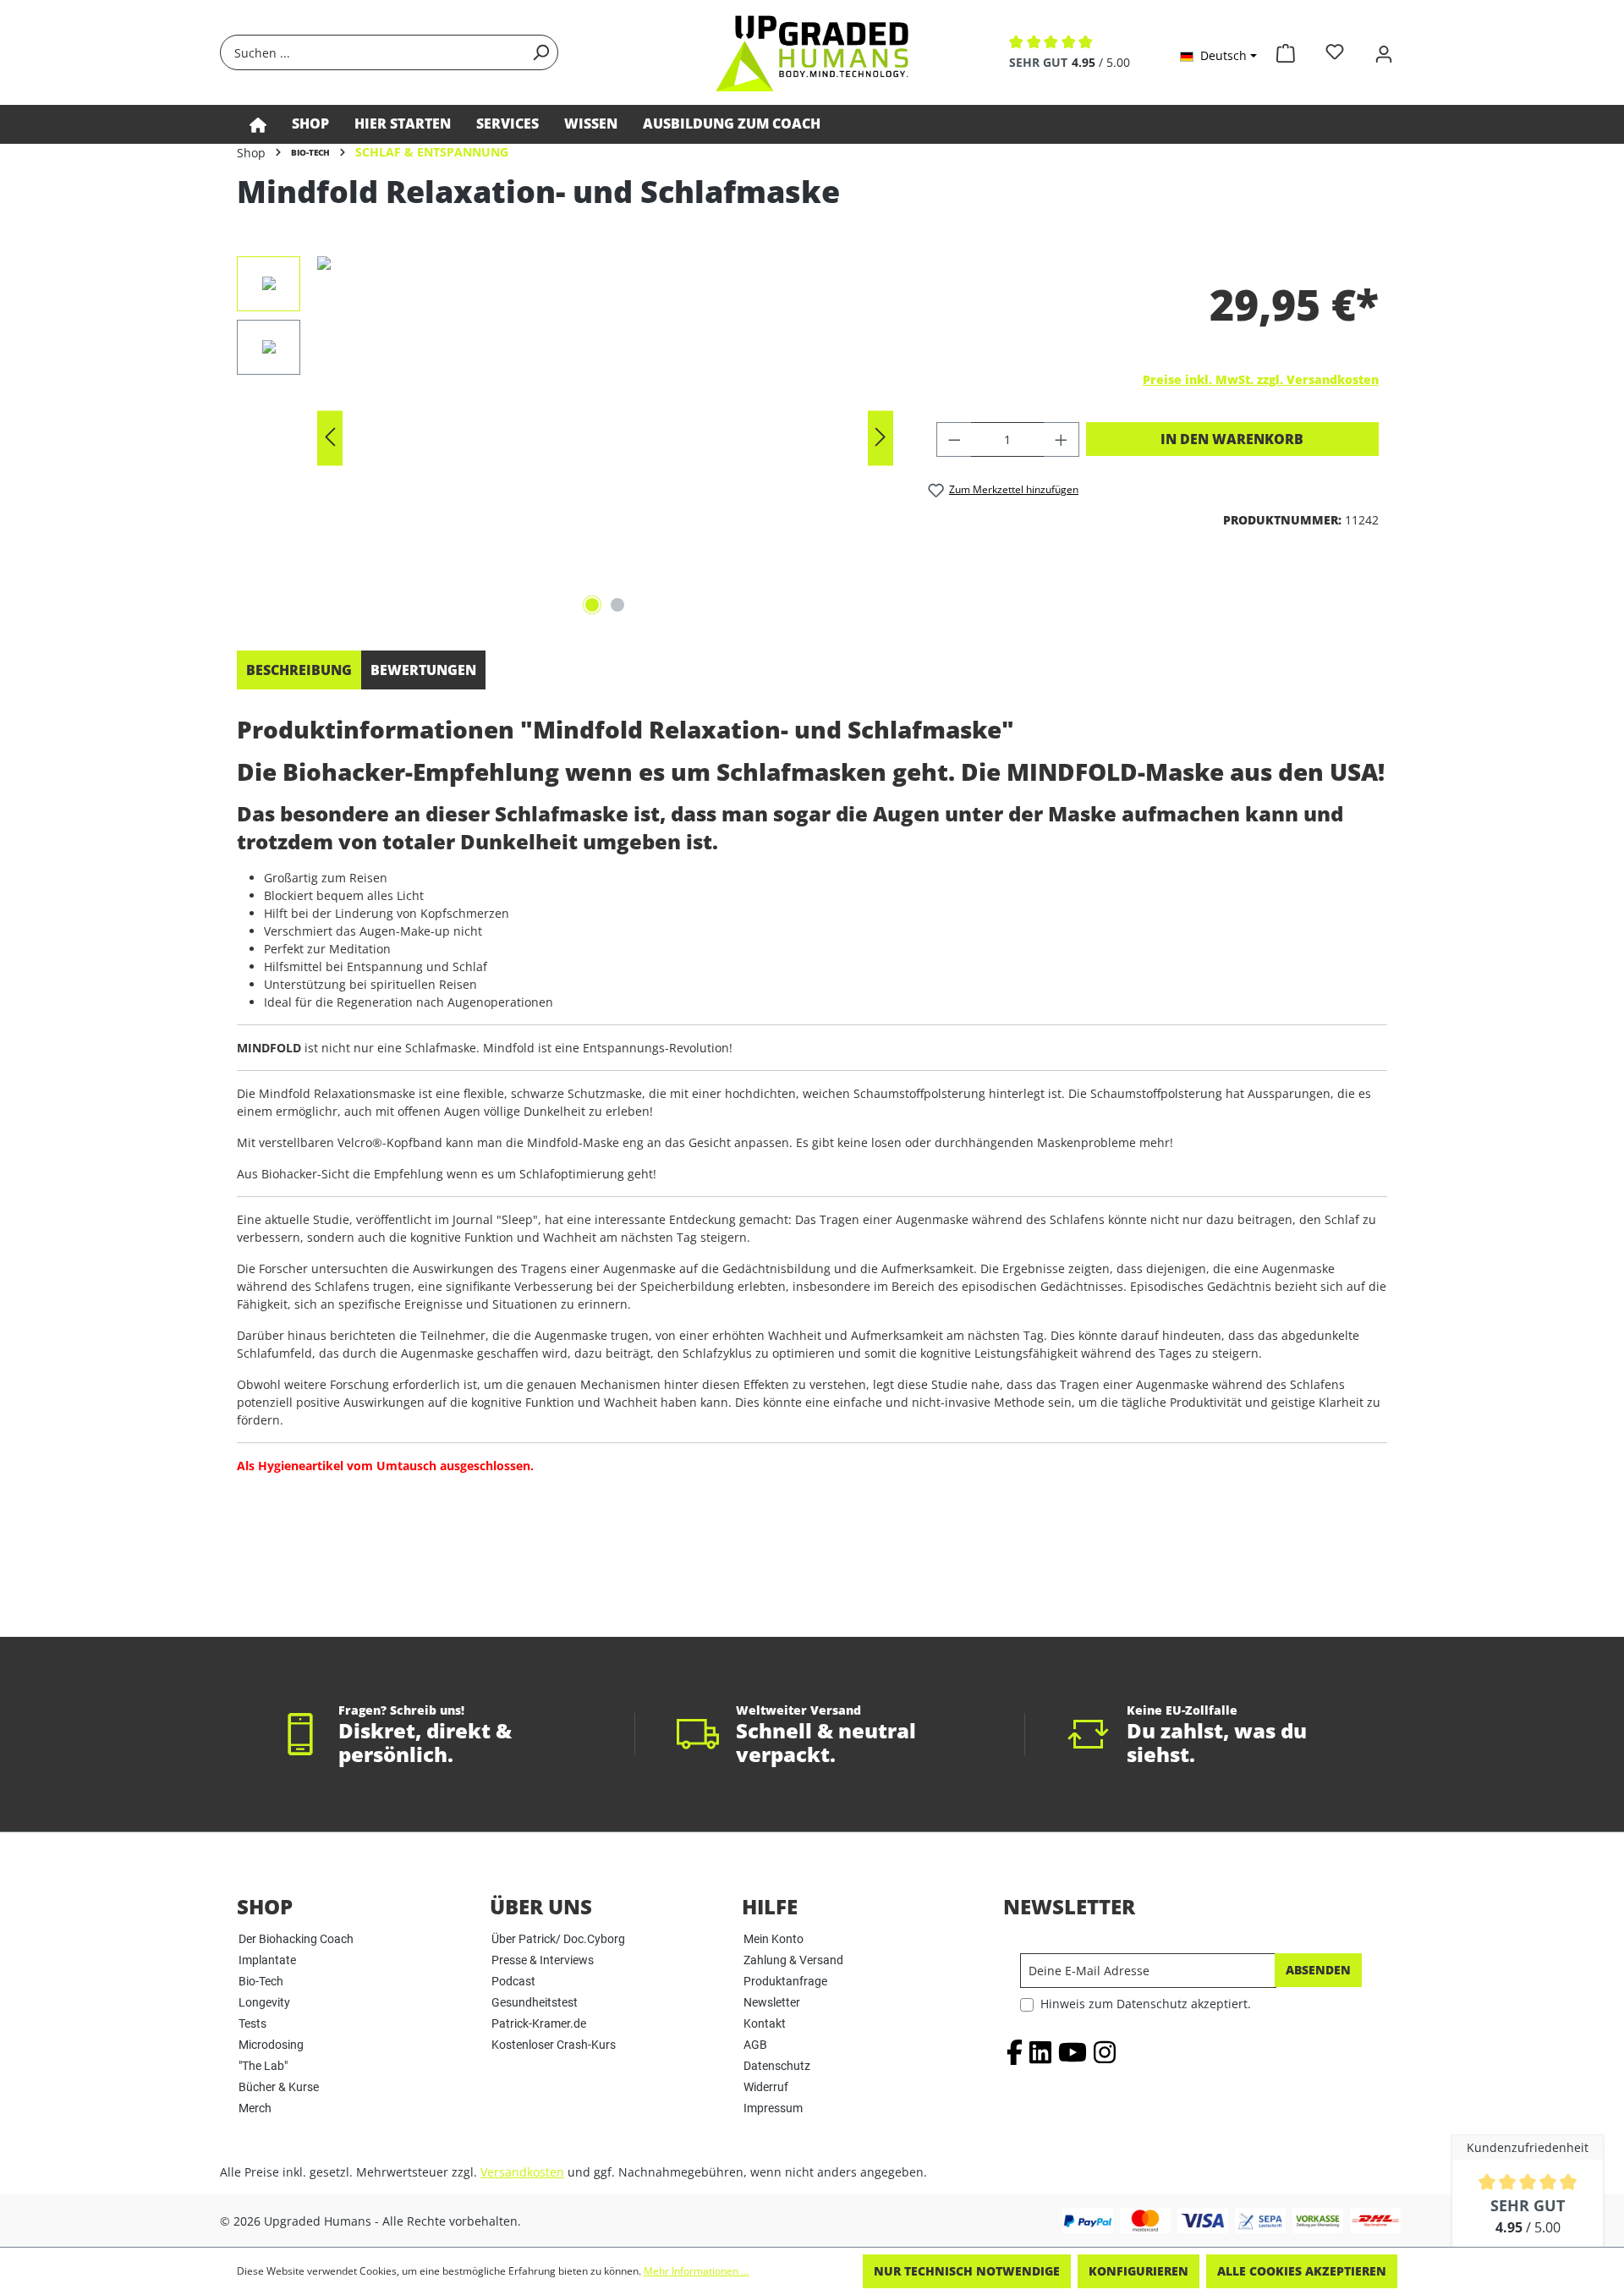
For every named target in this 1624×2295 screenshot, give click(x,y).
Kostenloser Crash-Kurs (554, 2045)
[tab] (299, 670)
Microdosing (271, 2045)
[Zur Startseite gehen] (812, 52)
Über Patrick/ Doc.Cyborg (558, 1939)
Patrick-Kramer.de (539, 2023)
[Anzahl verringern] (954, 439)
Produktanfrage (785, 1981)
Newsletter (772, 2002)
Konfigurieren (1138, 2271)
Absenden (1318, 1970)
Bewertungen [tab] (423, 670)
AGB (755, 2045)
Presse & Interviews (543, 1960)
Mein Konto (774, 1939)
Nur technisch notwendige (967, 2271)
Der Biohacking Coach (296, 1939)
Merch (255, 2108)
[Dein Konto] (1384, 52)
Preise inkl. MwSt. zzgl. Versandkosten (1261, 379)
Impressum (773, 2108)
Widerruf (766, 2087)
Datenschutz (777, 2066)
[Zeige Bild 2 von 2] (617, 605)
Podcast (513, 1981)
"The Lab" (263, 2066)
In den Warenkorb (1232, 439)
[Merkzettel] (1335, 52)
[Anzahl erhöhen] (1062, 439)
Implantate (267, 1960)
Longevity (264, 2002)
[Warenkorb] (1286, 50)
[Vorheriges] (330, 438)
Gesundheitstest (535, 2002)
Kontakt (765, 2023)
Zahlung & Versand (793, 1960)
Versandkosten (522, 2172)
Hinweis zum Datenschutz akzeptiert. (1146, 2004)
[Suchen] (540, 52)
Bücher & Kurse (279, 2087)
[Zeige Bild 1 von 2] (592, 605)
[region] (565, 438)
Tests (252, 2023)
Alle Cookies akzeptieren (1302, 2271)
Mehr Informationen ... (696, 2271)
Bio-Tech (261, 1981)
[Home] (258, 124)
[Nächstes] (881, 438)
